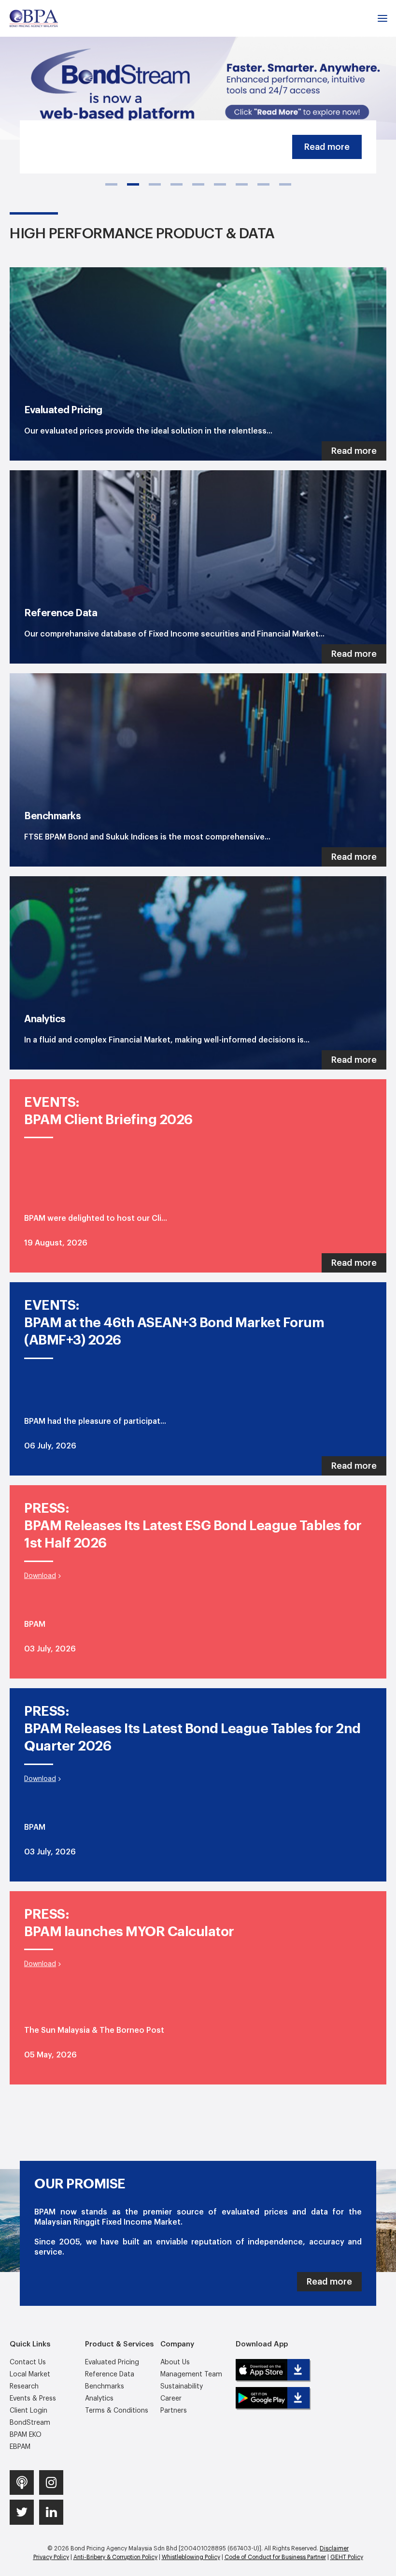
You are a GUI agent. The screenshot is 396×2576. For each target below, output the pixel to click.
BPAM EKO (26, 2435)
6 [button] (220, 184)
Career (171, 2399)
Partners (174, 2411)
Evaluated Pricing (112, 2362)
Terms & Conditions (117, 2411)
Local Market (30, 2374)
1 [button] (111, 184)
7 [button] (242, 184)
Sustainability (182, 2387)
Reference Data (110, 2374)
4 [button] (177, 184)
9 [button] (285, 184)
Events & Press (33, 2399)
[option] (198, 70)
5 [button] (198, 184)
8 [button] (263, 184)
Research (24, 2387)
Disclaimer (334, 2548)
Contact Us (28, 2362)
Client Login (28, 2411)
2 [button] (133, 184)
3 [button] (155, 184)
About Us (175, 2362)
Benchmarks (105, 2387)
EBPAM (20, 2447)
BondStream (30, 2423)
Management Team (191, 2374)
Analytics (99, 2399)
